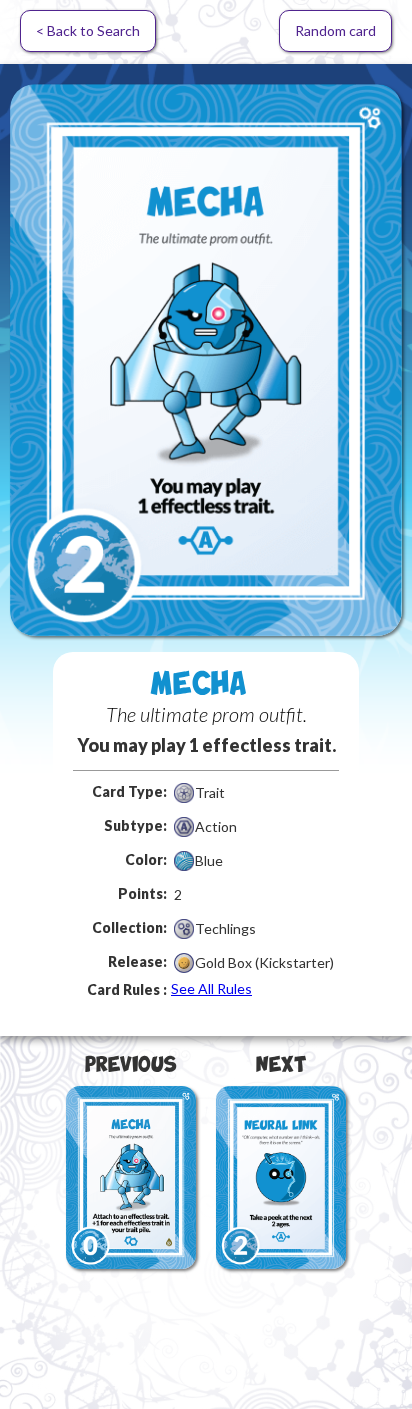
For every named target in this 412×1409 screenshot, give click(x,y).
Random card (335, 30)
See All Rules (211, 988)
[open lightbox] (206, 360)
